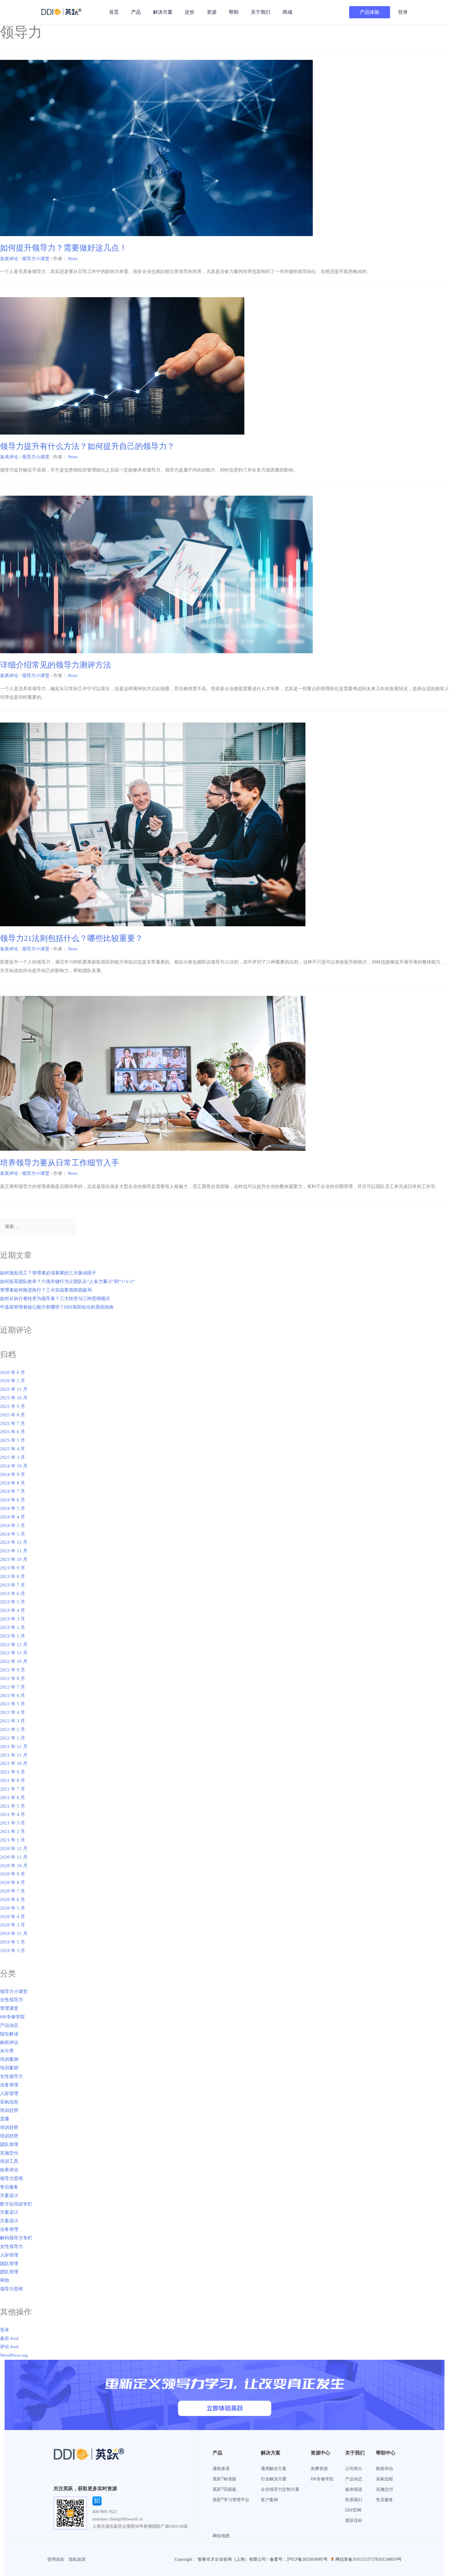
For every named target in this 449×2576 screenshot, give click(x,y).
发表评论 (9, 259)
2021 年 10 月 (14, 1763)
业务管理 (9, 2085)
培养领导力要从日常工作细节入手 (60, 1163)
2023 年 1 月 (13, 1636)
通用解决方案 (274, 2469)
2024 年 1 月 (13, 1534)
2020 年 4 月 (13, 1917)
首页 (114, 12)
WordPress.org (14, 2355)
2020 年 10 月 (14, 1866)
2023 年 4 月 (13, 1610)
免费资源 (319, 2469)
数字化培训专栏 (16, 2204)
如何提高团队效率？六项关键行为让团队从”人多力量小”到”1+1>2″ (68, 1281)
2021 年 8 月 (13, 1780)
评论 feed (9, 2347)
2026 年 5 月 (13, 1381)
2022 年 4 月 (13, 1712)
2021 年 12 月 (14, 1747)
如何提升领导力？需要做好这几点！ (64, 248)
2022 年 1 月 (13, 1738)
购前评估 (9, 2042)
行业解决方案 (274, 2479)
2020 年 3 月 (13, 1925)
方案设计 (9, 2195)
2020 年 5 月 (13, 1908)
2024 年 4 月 (13, 1517)
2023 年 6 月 (13, 1594)
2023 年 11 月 (14, 1551)
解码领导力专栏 (16, 2238)
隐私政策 (77, 2559)
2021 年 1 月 (13, 1840)
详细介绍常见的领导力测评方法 (56, 665)
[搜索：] (38, 1227)
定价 (190, 12)
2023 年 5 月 (13, 1602)
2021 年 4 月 (13, 1814)
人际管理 (9, 2093)
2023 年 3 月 (13, 1619)
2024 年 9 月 (13, 1474)
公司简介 (354, 2469)
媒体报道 (354, 2489)
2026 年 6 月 (13, 1372)
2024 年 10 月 (14, 1466)
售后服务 (9, 2187)
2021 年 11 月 (14, 1755)
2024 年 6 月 (13, 1500)
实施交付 (9, 2153)
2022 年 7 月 (13, 1687)
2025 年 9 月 (13, 1406)
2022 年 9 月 (13, 1670)
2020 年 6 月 (13, 1900)
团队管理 (9, 2144)
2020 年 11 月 (14, 1857)
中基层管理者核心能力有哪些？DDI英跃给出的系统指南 (57, 1307)
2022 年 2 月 (13, 1729)
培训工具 (9, 2161)
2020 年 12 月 (14, 1849)
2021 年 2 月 (13, 1831)
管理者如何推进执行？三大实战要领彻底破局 (46, 1290)
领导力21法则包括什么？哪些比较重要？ (71, 938)
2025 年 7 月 (13, 1423)
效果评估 (9, 2170)
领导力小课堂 (36, 259)
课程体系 (221, 2469)
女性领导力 (11, 2000)
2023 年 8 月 (13, 1576)
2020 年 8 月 (13, 1882)
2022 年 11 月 (14, 1653)
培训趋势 (9, 2110)
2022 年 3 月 (13, 1721)
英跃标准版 (224, 2479)
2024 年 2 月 (13, 1525)
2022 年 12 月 (14, 1645)
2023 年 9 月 (13, 1568)
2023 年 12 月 (14, 1542)
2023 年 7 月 (13, 1585)
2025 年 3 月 (13, 1457)
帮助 (234, 12)
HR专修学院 (12, 2017)
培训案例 (9, 2059)
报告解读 (9, 2034)
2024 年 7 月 (13, 1491)
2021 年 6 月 (13, 1798)
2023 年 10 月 (14, 1559)
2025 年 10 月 (14, 1398)
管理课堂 (9, 2008)
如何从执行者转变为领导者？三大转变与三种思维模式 (55, 1299)
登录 (5, 2330)
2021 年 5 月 (13, 1806)
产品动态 (9, 2025)
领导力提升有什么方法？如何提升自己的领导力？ (87, 446)
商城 (287, 12)
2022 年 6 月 (13, 1696)
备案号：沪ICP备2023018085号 (299, 2559)
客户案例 (269, 2500)
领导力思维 (11, 2178)
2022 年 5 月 (13, 1704)
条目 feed (9, 2338)
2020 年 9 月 (13, 1874)
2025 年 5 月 (13, 1440)
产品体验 (370, 12)
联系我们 (354, 2500)
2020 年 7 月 (13, 1891)
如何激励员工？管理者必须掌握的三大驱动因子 (48, 1273)
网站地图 (221, 2536)
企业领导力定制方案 (280, 2489)
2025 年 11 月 (14, 1389)
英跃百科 (354, 2521)
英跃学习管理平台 (231, 2500)
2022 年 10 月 (14, 1661)
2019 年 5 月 (13, 1942)
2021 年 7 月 (13, 1789)
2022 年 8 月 (13, 1678)
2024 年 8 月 (13, 1483)
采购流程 (9, 2102)
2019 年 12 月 (14, 1933)
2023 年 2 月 (13, 1627)
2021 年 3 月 (13, 1823)
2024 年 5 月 (13, 1508)
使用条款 (56, 2559)
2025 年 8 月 (13, 1415)
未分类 (7, 2051)
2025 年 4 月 (13, 1449)
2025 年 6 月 (13, 1432)
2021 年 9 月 (13, 1772)
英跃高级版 (224, 2489)
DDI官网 (353, 2510)
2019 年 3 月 (13, 1951)
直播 (5, 2119)
